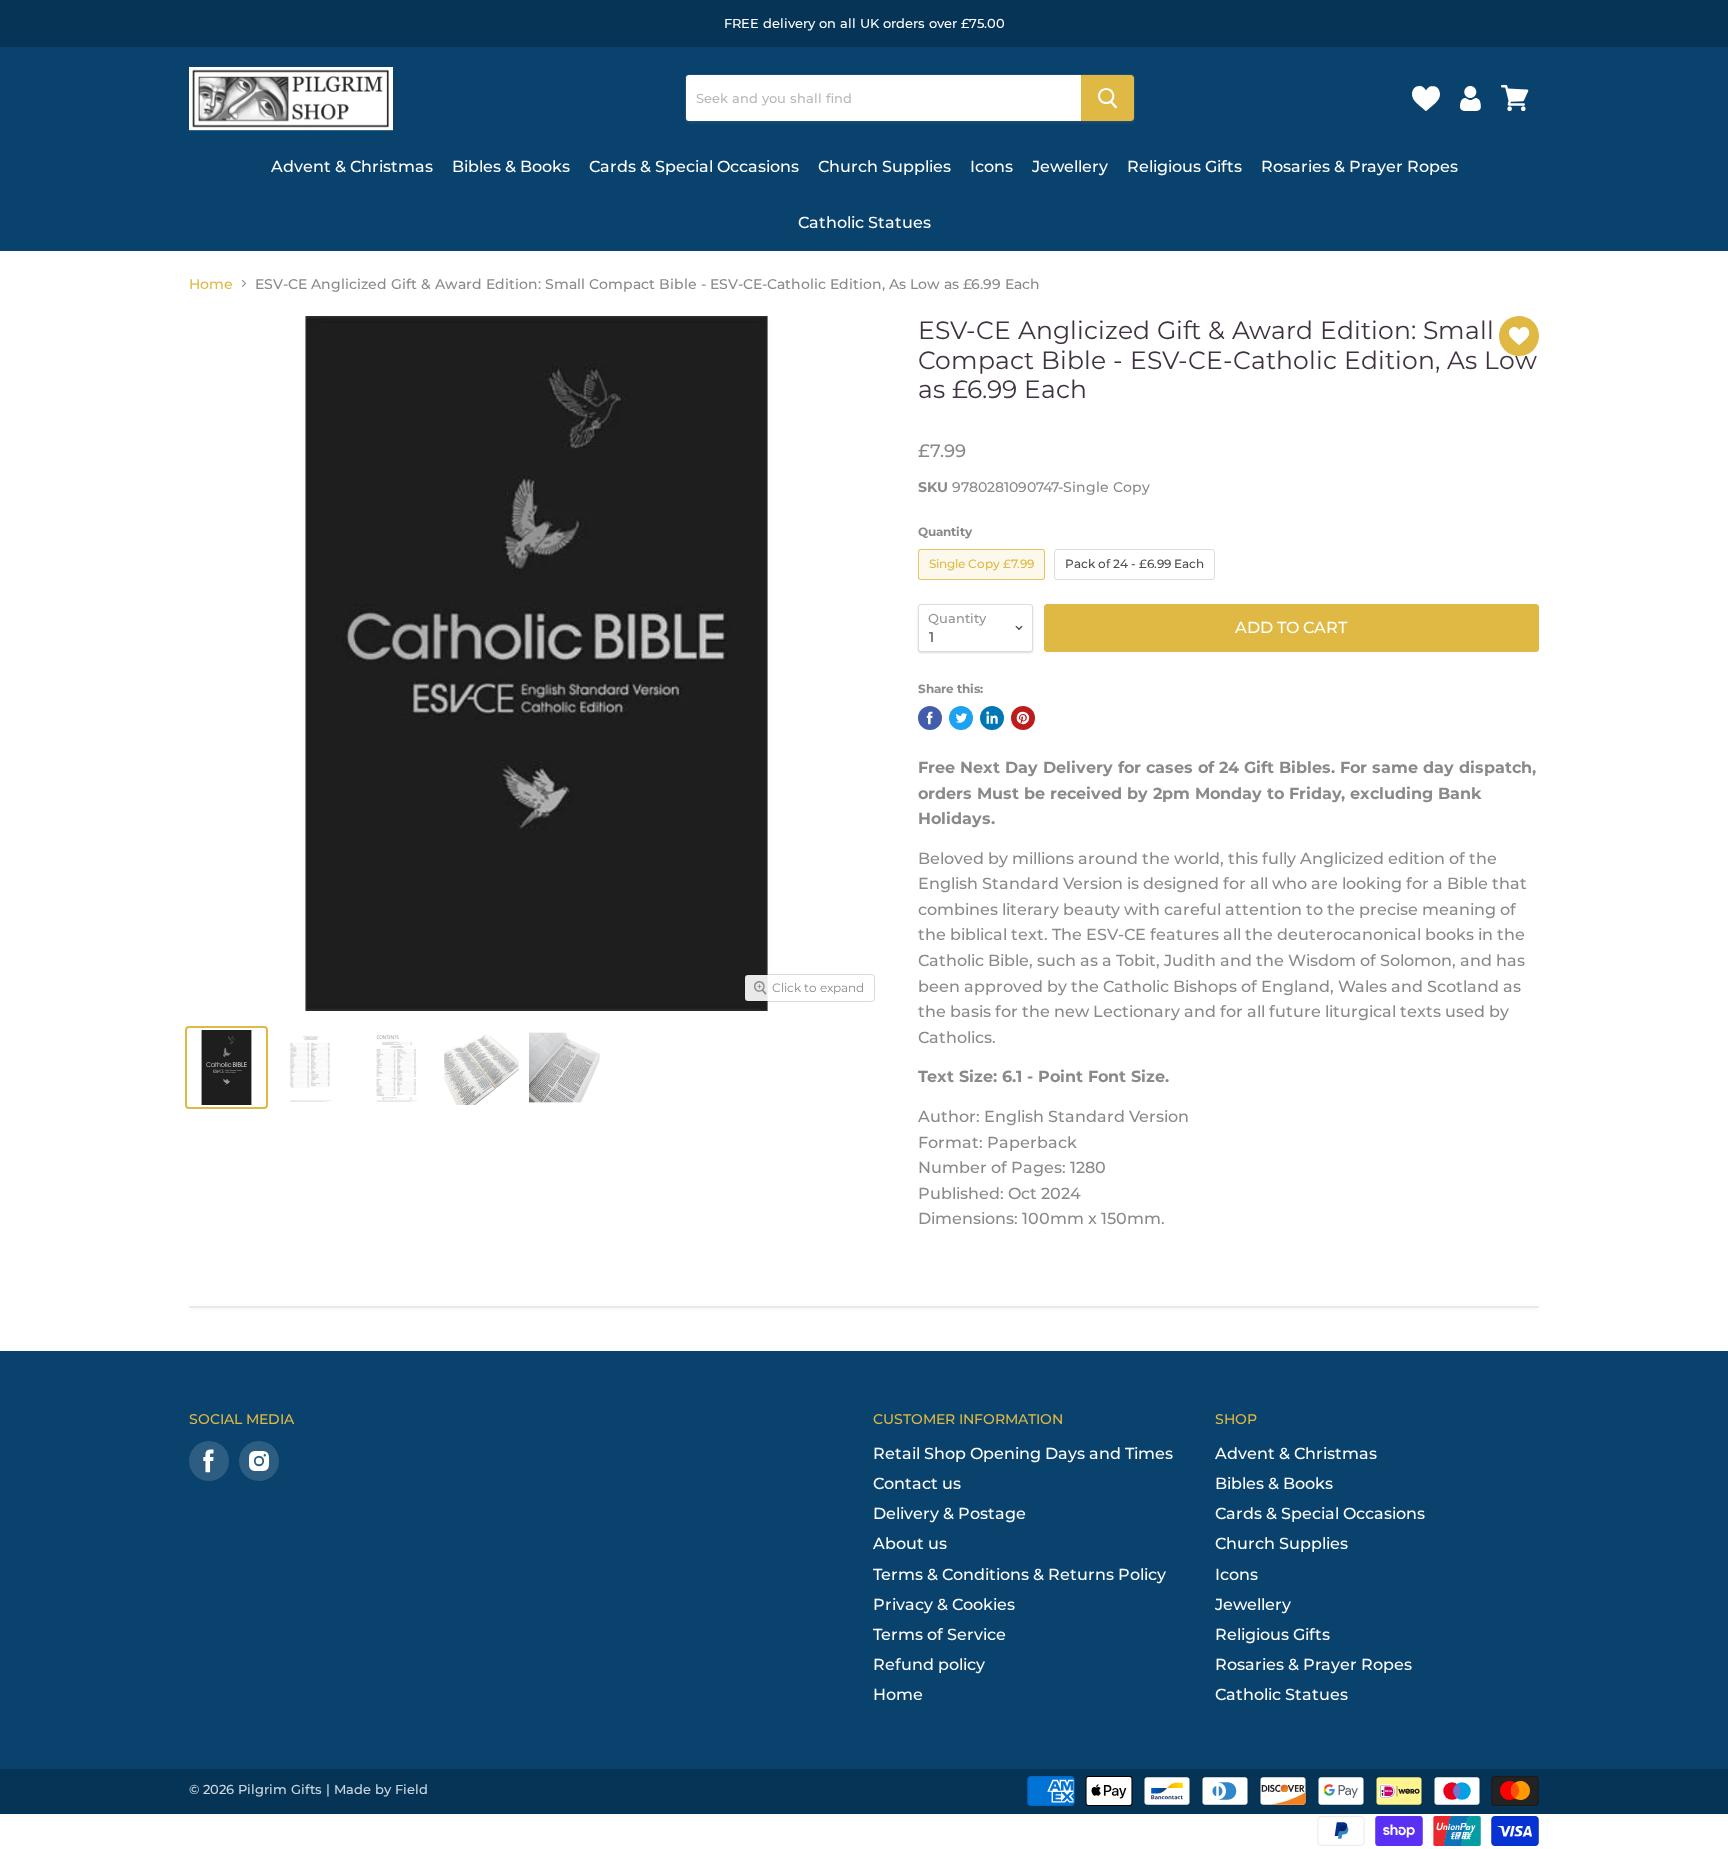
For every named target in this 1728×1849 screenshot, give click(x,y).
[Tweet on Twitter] (961, 718)
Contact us (917, 1483)
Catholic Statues (864, 222)
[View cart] (1515, 98)
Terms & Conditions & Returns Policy (1019, 1574)
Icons (991, 166)
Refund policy (929, 1664)
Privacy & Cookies (944, 1604)
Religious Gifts (1184, 166)
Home (211, 284)
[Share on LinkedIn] (992, 718)
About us (910, 1543)
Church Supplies (884, 166)
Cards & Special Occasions (694, 166)
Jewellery (1070, 166)
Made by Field (381, 1789)
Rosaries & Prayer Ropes (1359, 166)
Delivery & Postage (949, 1513)
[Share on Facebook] (930, 718)
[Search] (1107, 98)
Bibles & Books (511, 166)
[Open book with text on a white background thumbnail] (481, 1067)
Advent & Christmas (352, 166)
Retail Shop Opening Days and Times (1023, 1453)
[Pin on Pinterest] (1023, 718)
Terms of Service (939, 1634)
